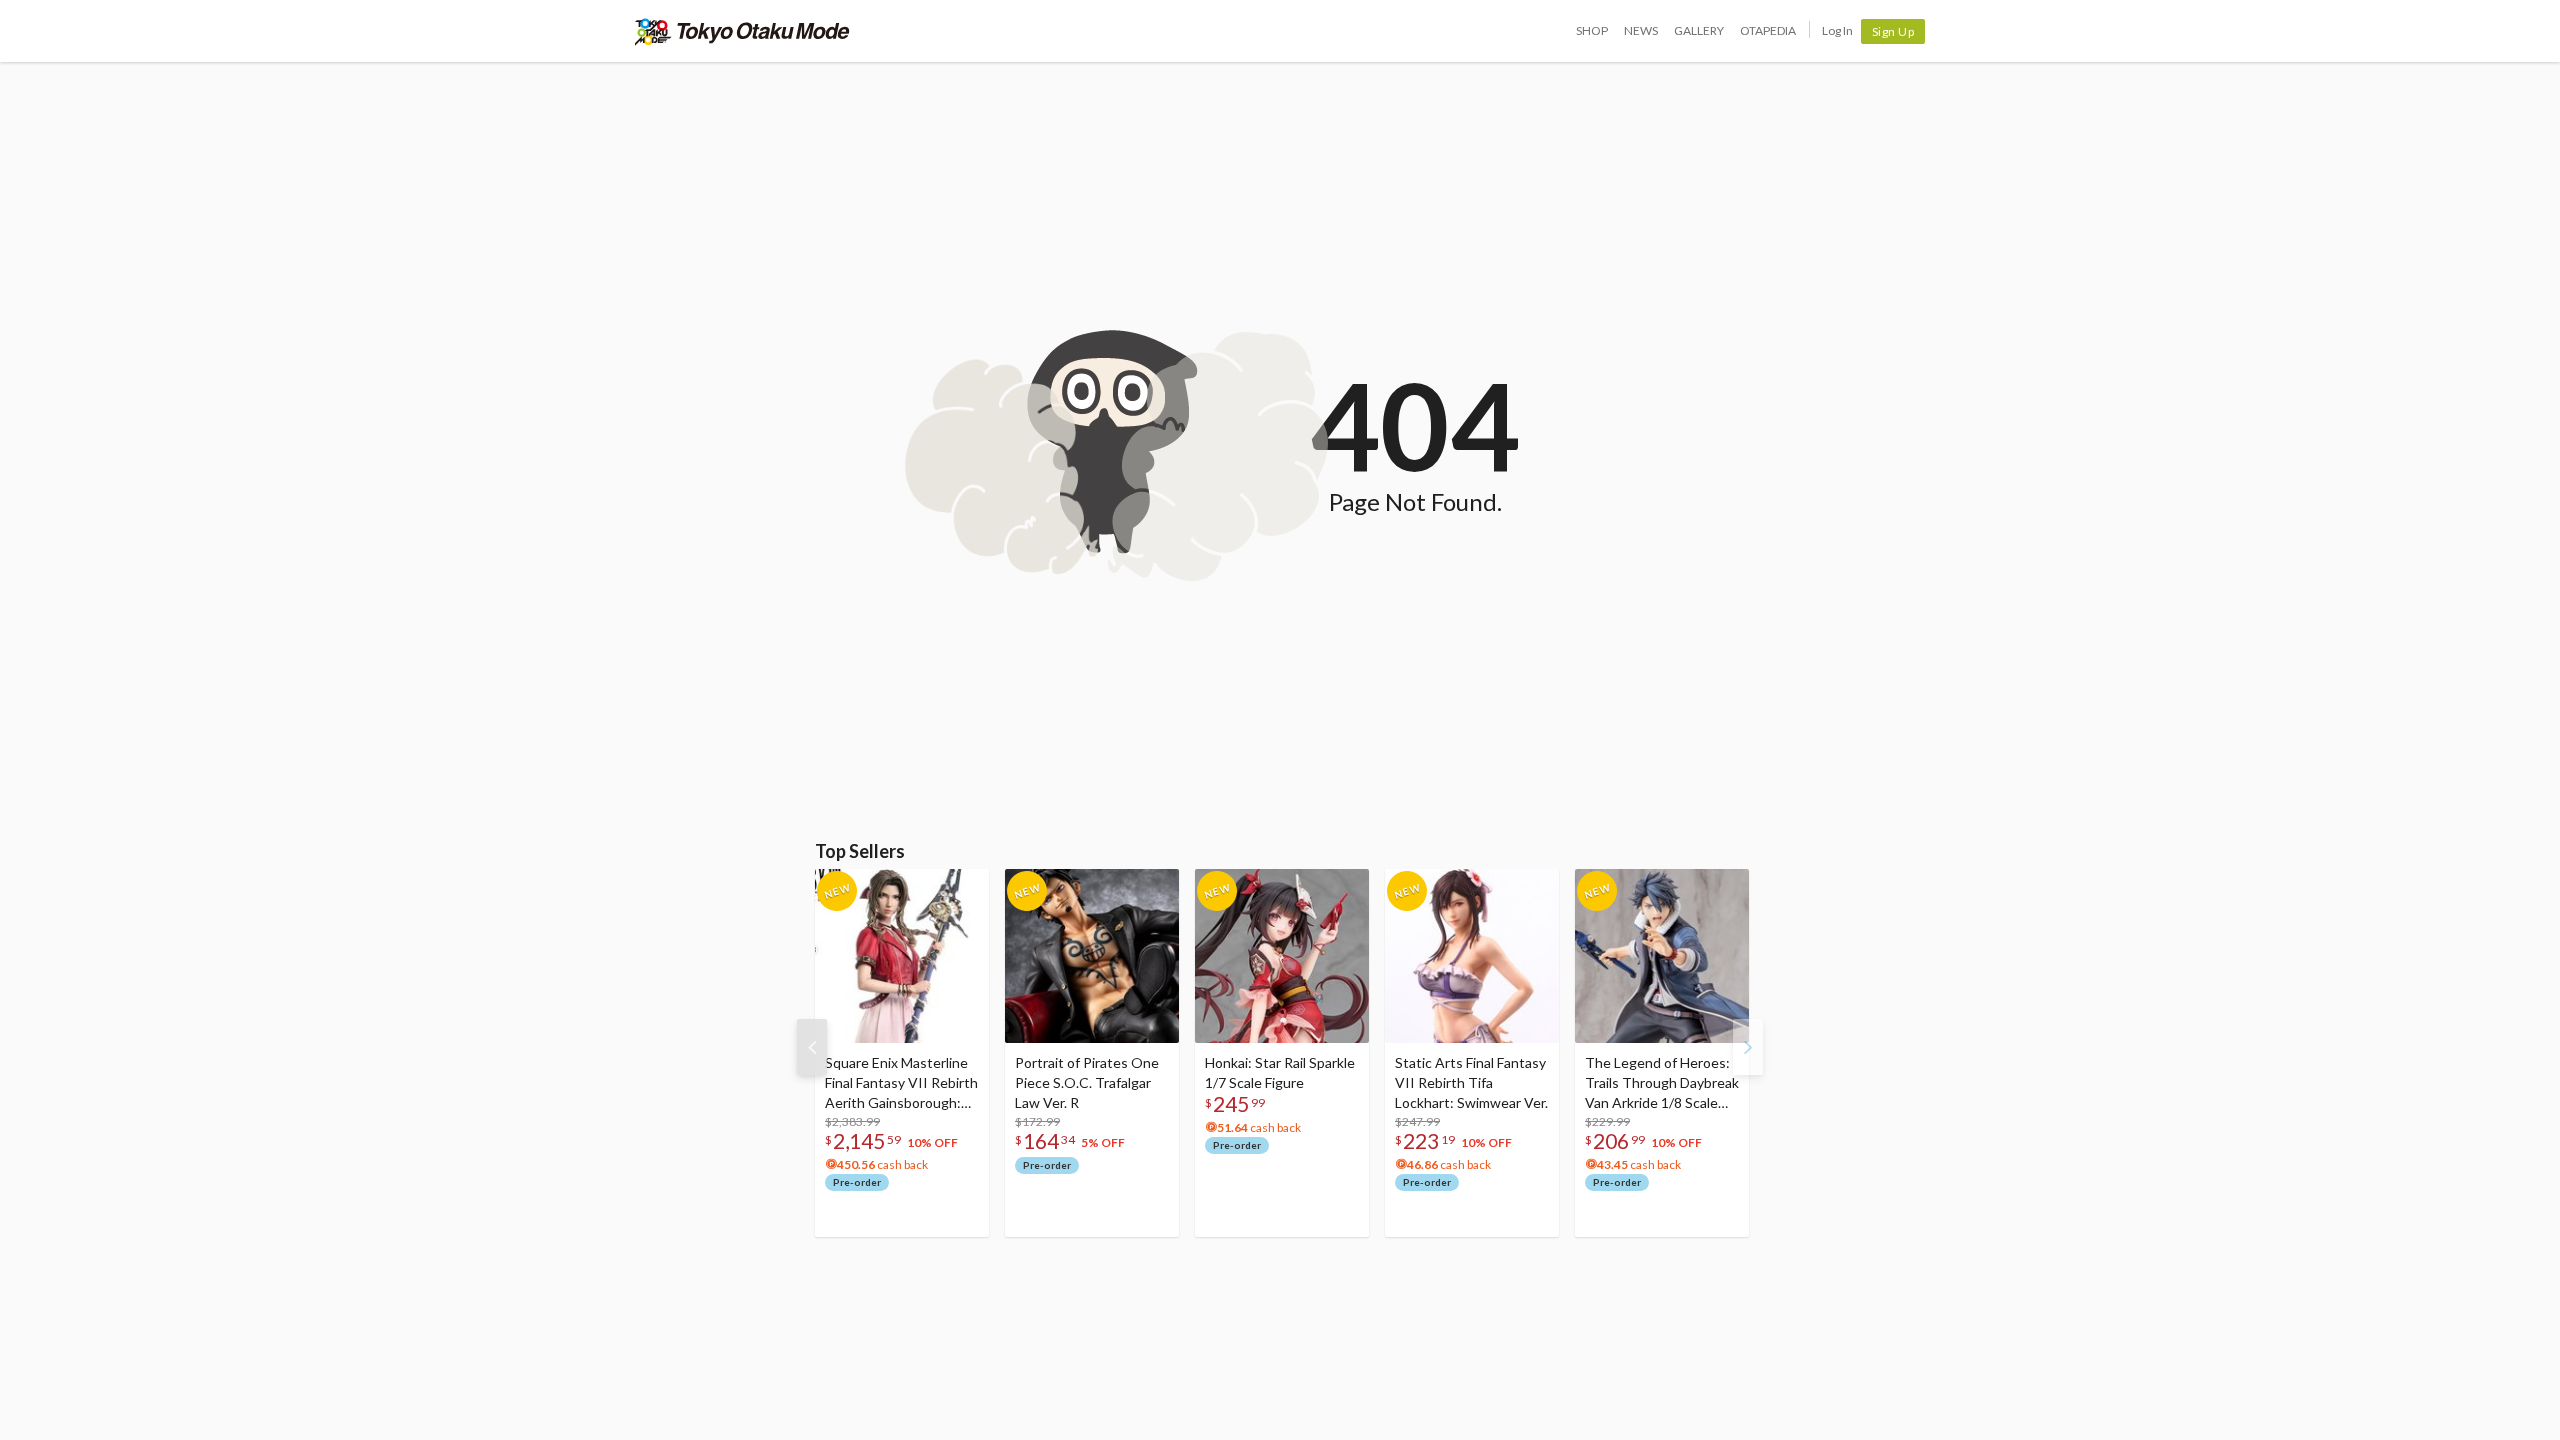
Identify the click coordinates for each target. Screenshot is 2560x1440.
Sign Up (1893, 31)
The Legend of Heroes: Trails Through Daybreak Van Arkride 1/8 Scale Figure (1662, 1083)
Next (1748, 1047)
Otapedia (1768, 30)
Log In (1837, 30)
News (1641, 30)
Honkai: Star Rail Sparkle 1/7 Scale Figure (1280, 1072)
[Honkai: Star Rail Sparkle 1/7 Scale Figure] (1282, 956)
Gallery (1699, 30)
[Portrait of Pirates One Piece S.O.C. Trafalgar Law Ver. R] (1092, 956)
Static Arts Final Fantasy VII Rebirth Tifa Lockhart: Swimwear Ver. (1471, 1082)
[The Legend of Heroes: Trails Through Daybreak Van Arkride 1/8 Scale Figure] (1662, 956)
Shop (1592, 30)
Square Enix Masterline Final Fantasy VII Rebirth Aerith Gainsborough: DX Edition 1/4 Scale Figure (901, 1083)
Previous (812, 1047)
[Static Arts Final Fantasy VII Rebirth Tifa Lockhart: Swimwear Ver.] (1472, 956)
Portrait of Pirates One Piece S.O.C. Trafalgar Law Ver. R (1087, 1082)
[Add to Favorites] (963, 889)
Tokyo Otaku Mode (742, 31)
